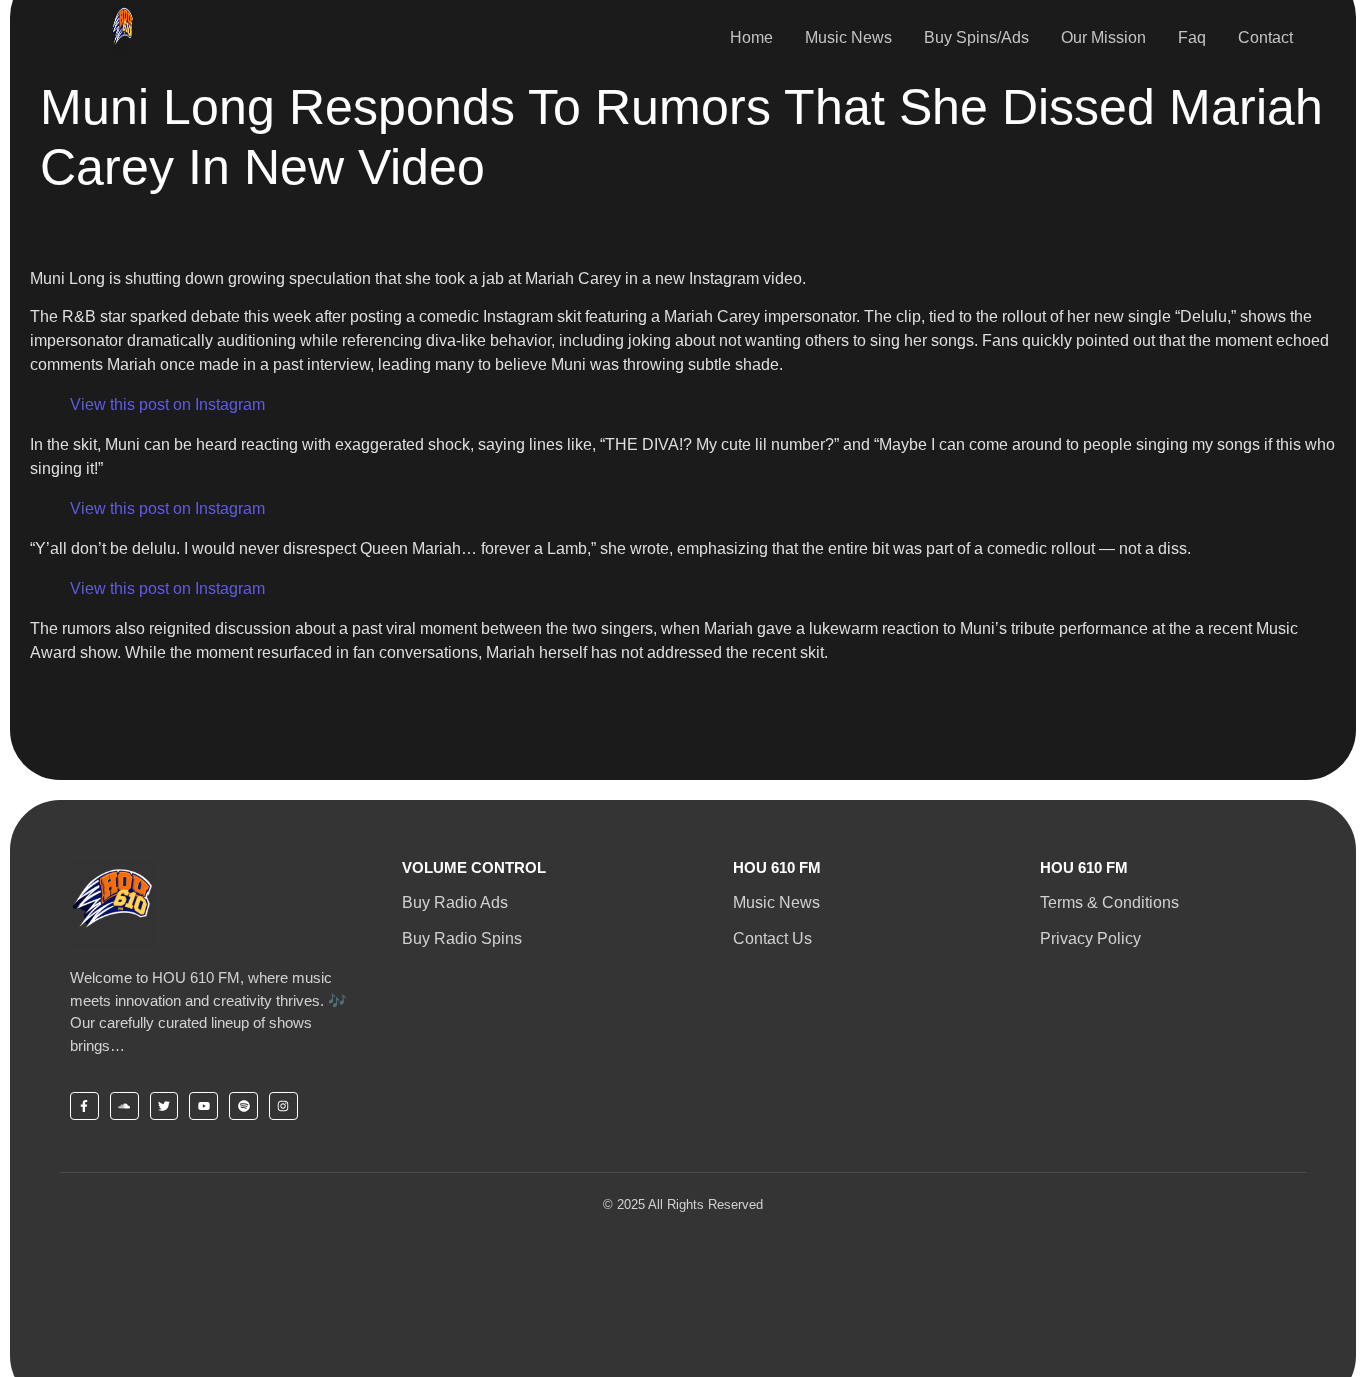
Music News (848, 37)
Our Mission (1103, 37)
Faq (1192, 37)
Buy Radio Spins (462, 938)
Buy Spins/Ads (976, 37)
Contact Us (772, 938)
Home (751, 37)
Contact (1265, 37)
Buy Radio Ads (455, 902)
